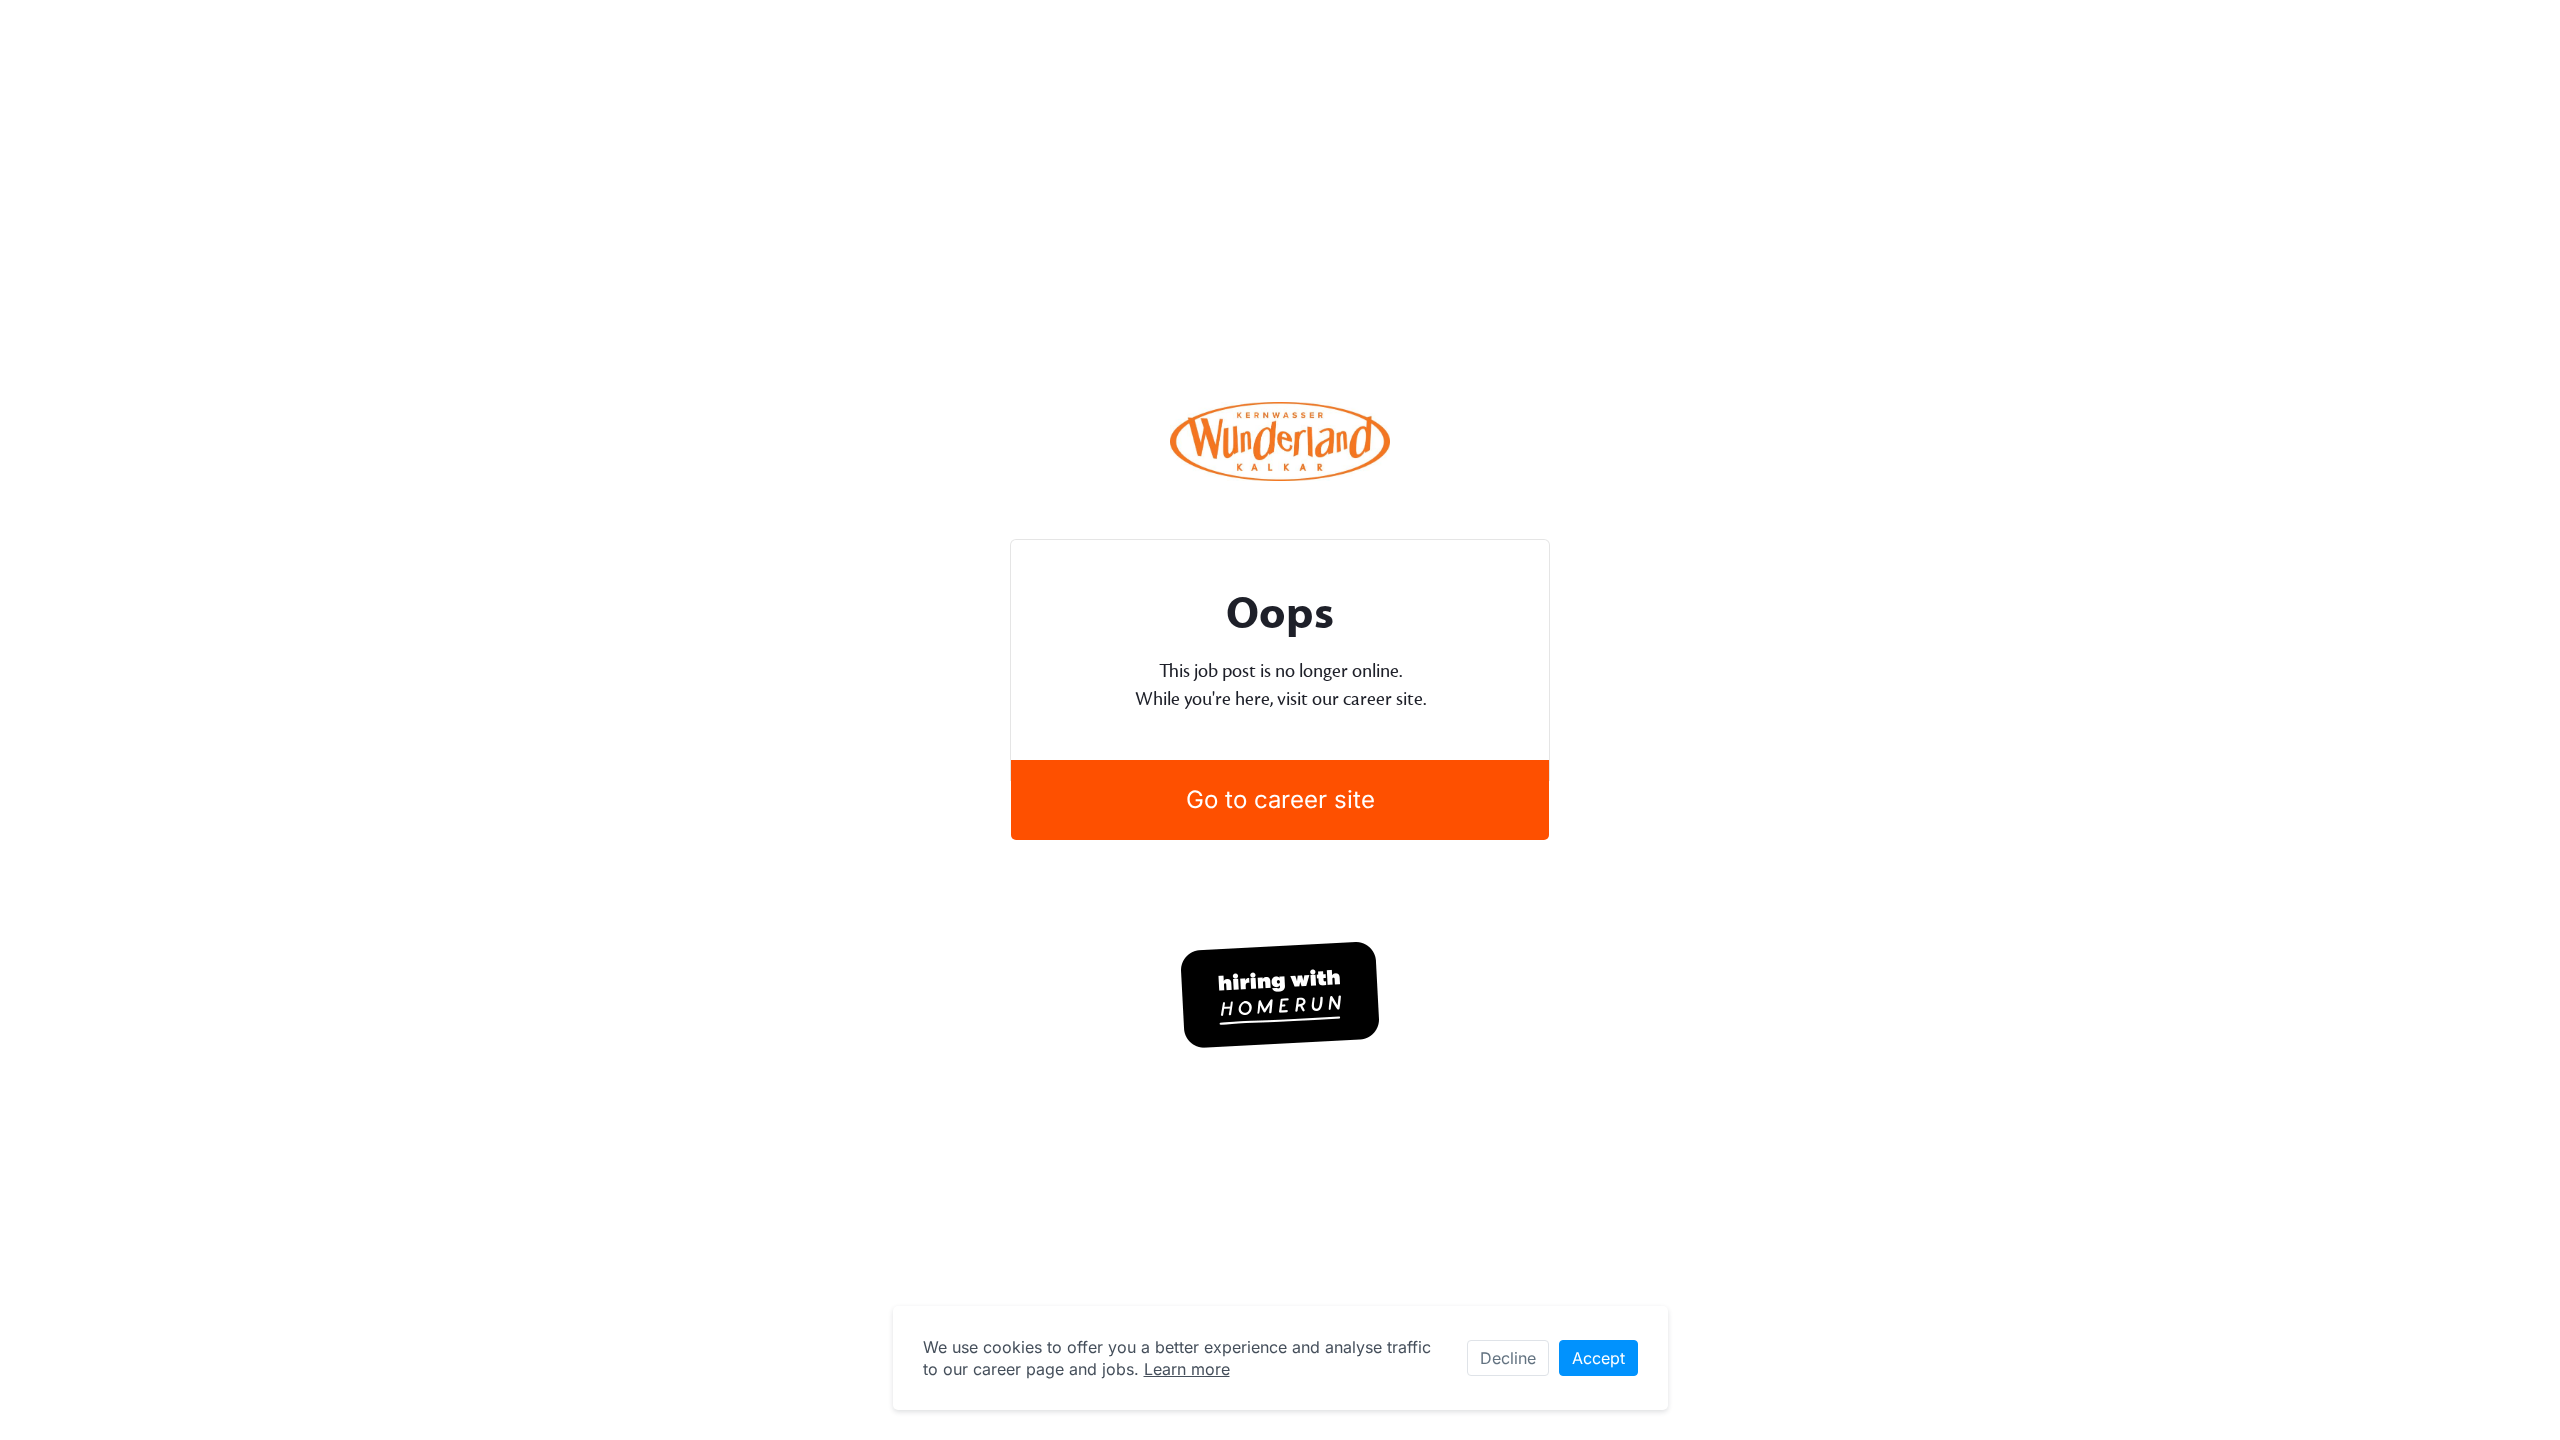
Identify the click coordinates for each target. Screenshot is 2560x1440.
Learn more (1187, 1369)
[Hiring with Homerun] (1280, 995)
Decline (1508, 1358)
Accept (1598, 1358)
